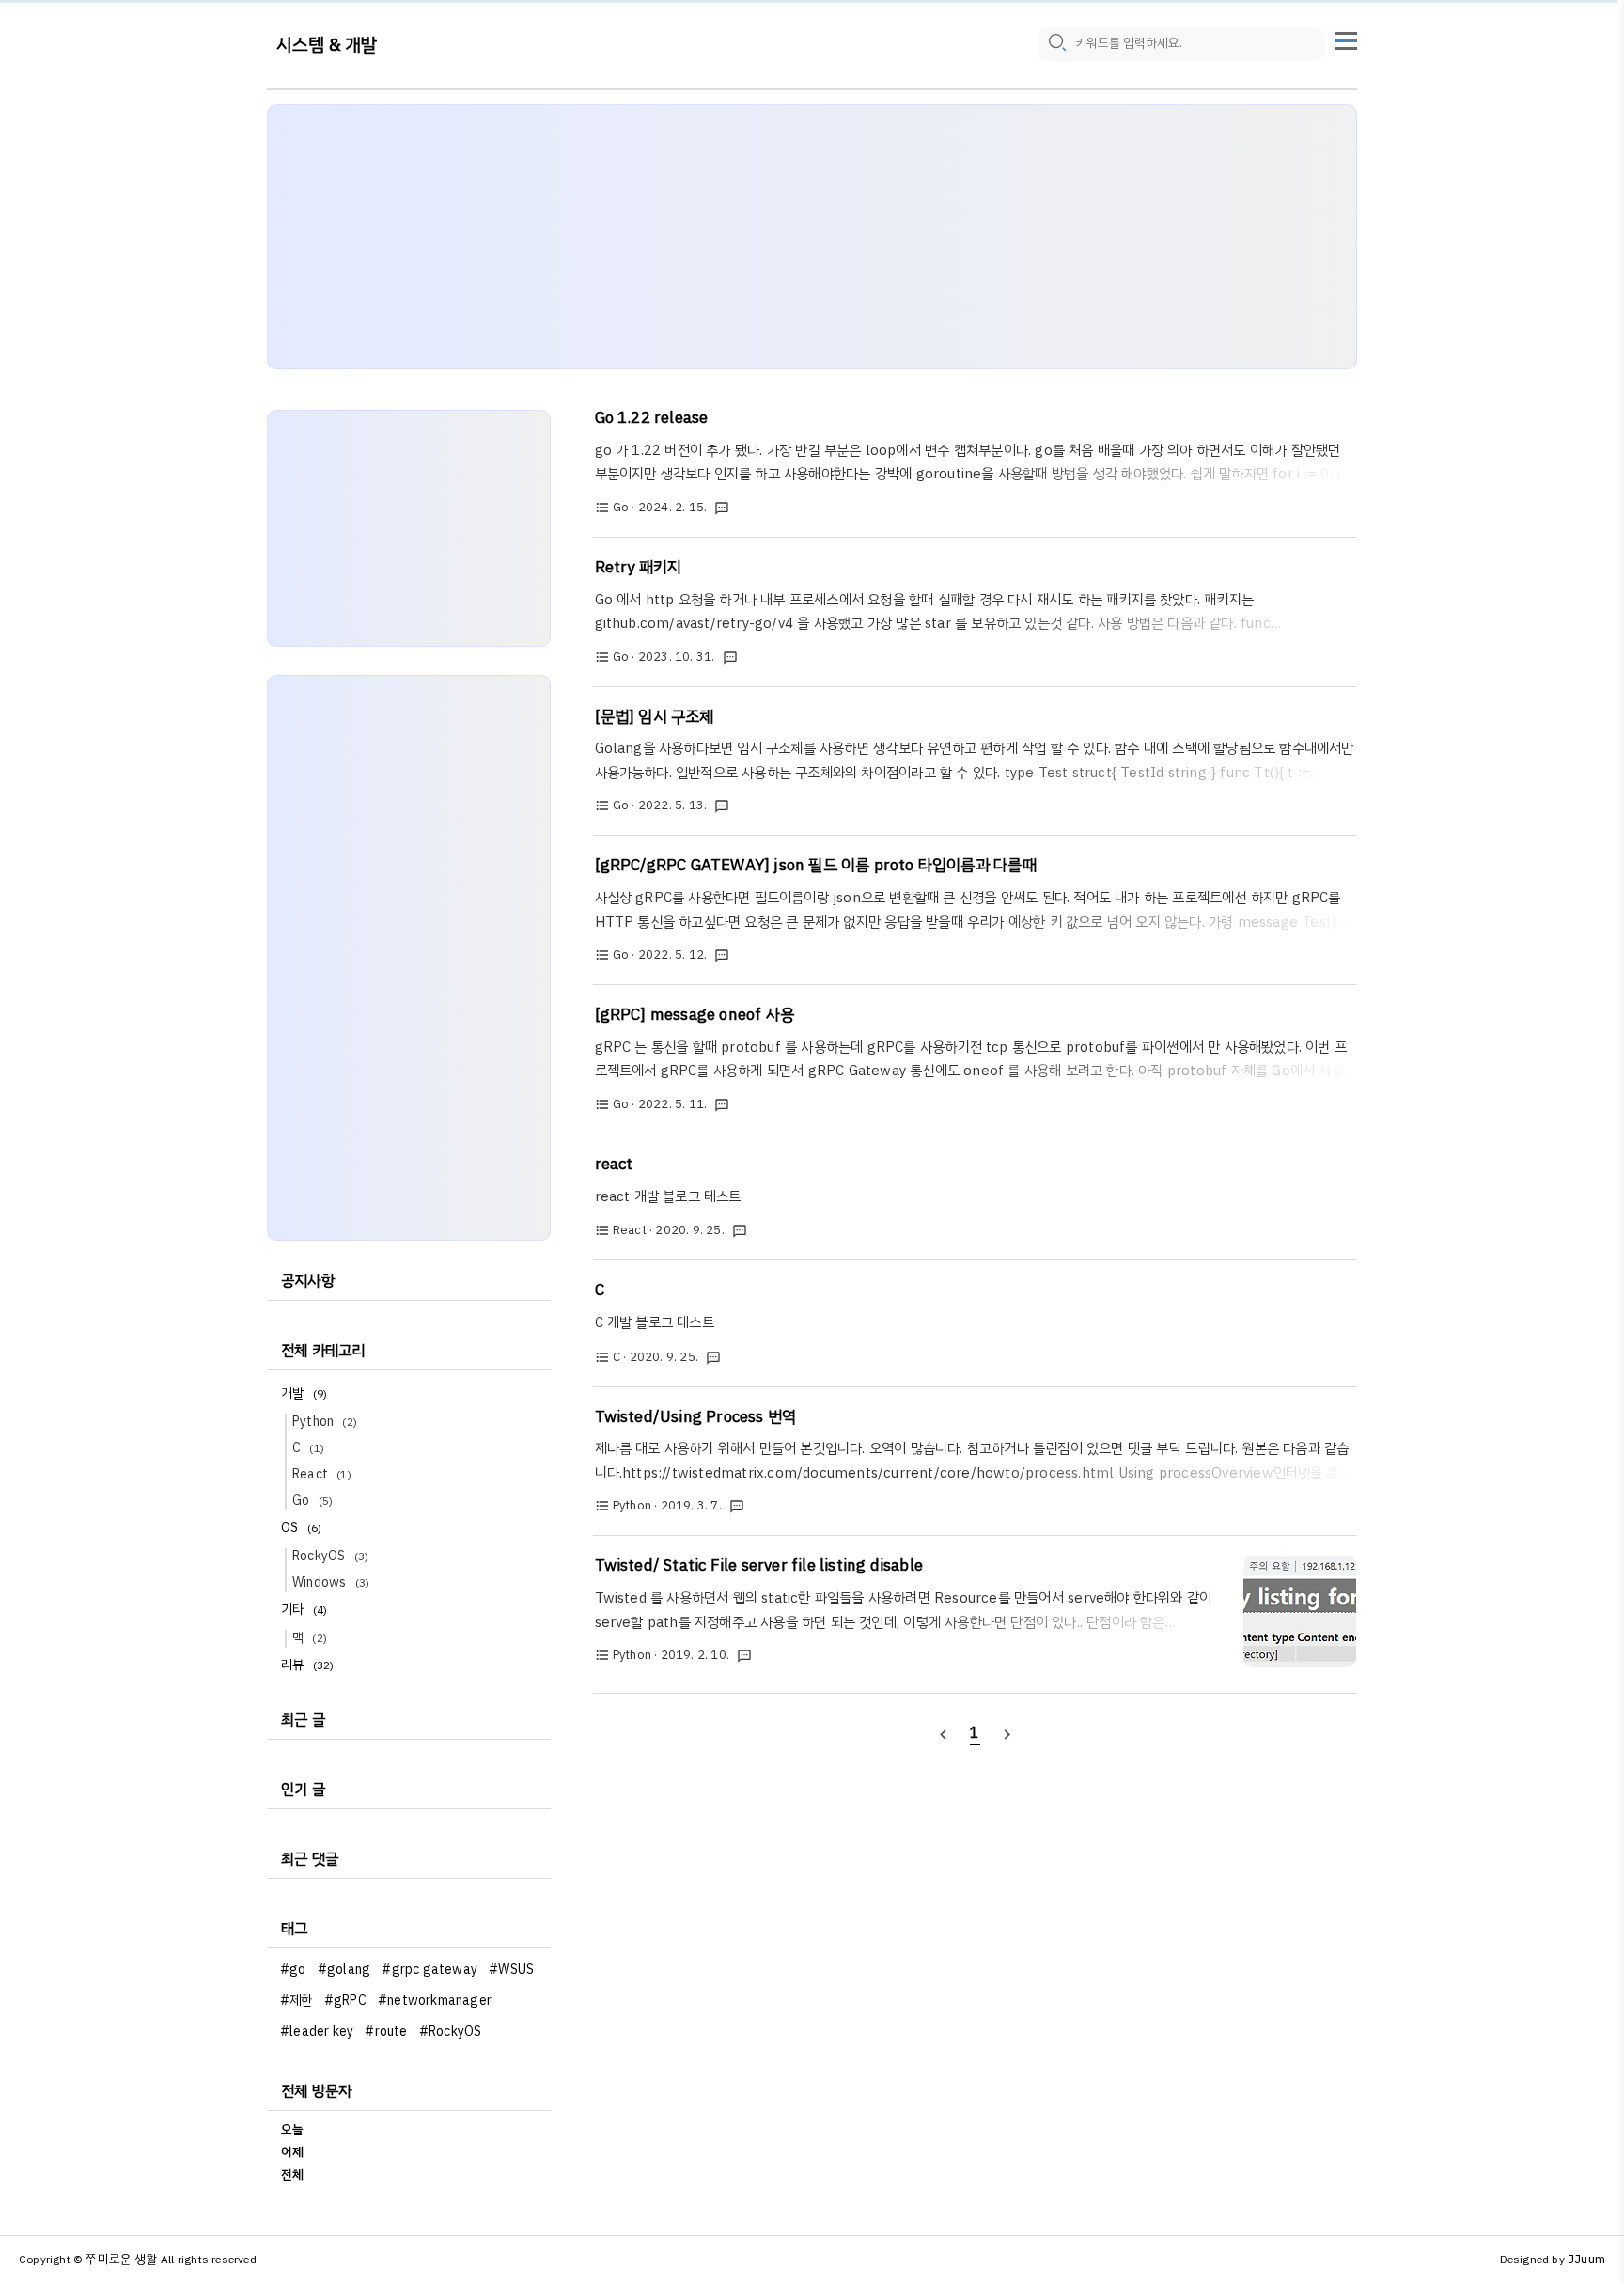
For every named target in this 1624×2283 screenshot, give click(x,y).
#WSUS (511, 1970)
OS (301, 1528)
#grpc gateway (429, 1970)
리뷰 (307, 1665)
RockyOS (330, 1556)
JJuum (1586, 2259)
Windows (331, 1582)
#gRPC (345, 2001)
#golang (344, 1970)
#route (386, 2032)
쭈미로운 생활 (121, 2259)
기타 (304, 1610)
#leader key (317, 2032)
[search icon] (1056, 44)
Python (325, 1422)
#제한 (297, 2001)
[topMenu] (1346, 39)
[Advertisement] (812, 237)
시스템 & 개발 (327, 45)
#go (293, 1970)
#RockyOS (451, 2032)
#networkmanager (435, 2001)
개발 (304, 1393)
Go (312, 1501)
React (322, 1474)
